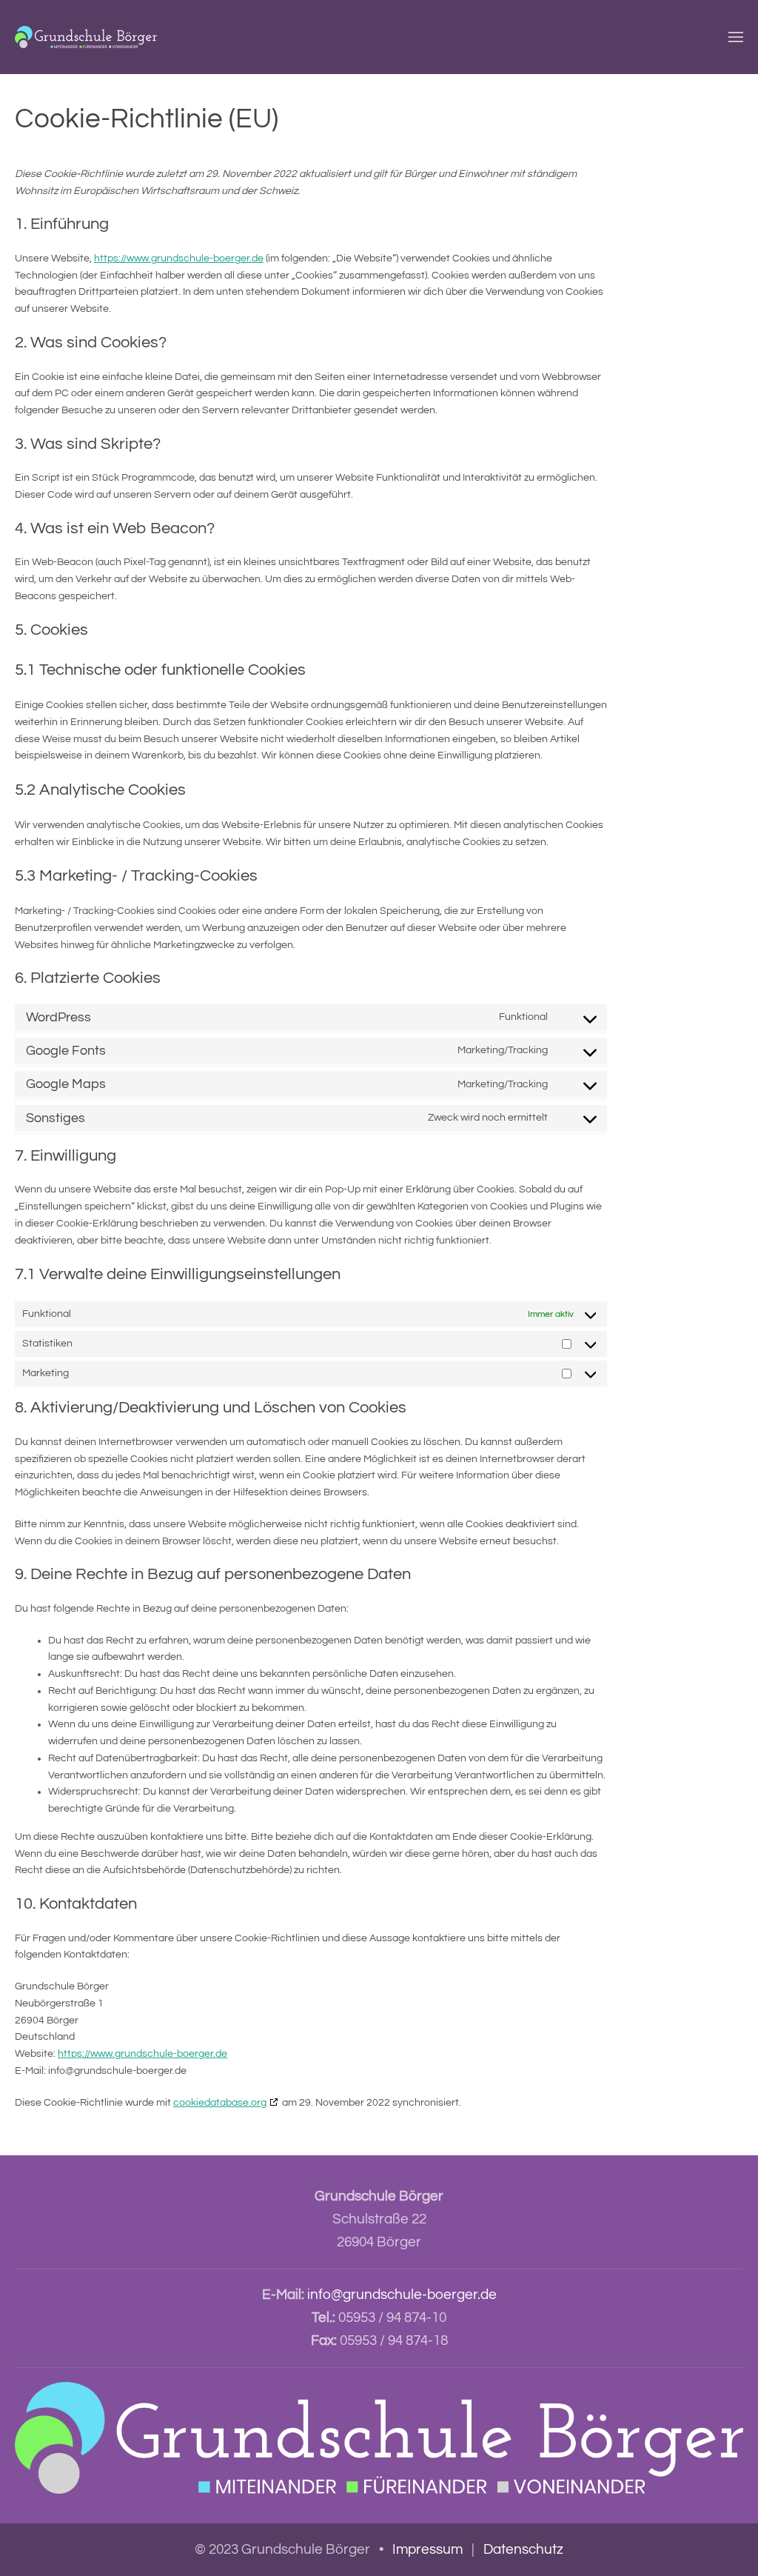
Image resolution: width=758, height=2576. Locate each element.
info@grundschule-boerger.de (402, 2295)
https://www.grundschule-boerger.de (179, 258)
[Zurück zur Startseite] (86, 37)
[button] (736, 37)
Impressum (427, 2549)
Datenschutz (523, 2549)
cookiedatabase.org (220, 2103)
